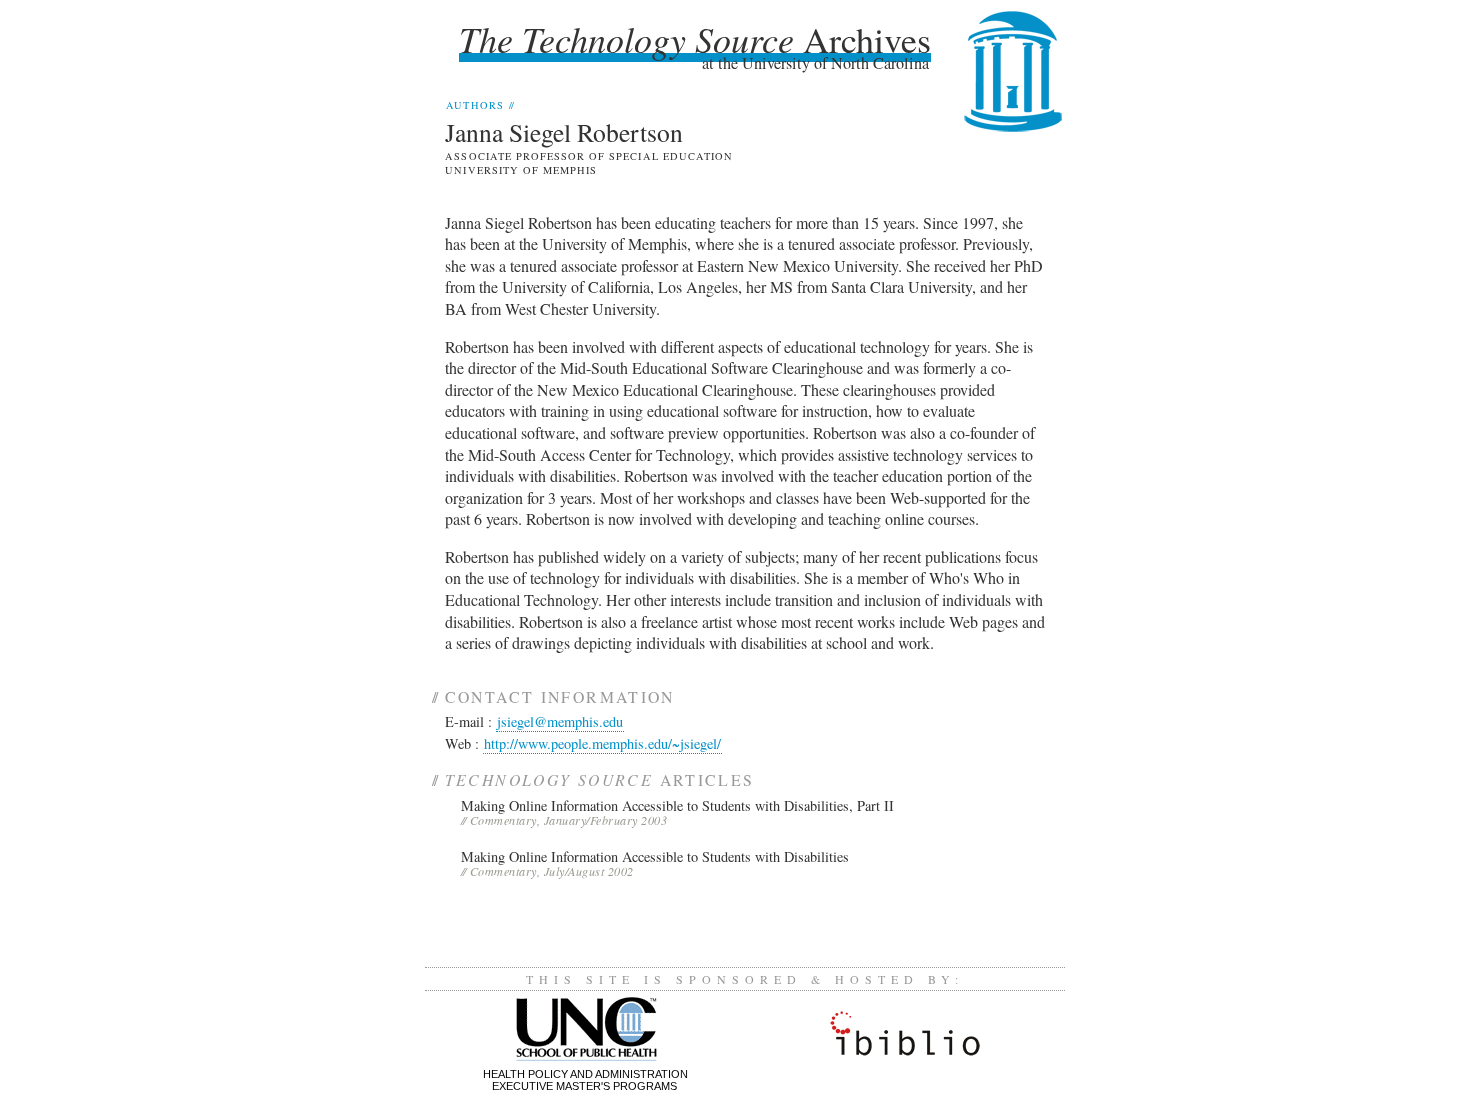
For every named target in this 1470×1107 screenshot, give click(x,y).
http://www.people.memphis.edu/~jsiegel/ (602, 743)
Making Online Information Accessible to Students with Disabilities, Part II (677, 805)
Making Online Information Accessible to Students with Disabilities (655, 856)
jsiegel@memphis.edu (560, 721)
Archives (695, 38)
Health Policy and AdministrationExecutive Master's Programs (585, 1080)
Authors (479, 105)
